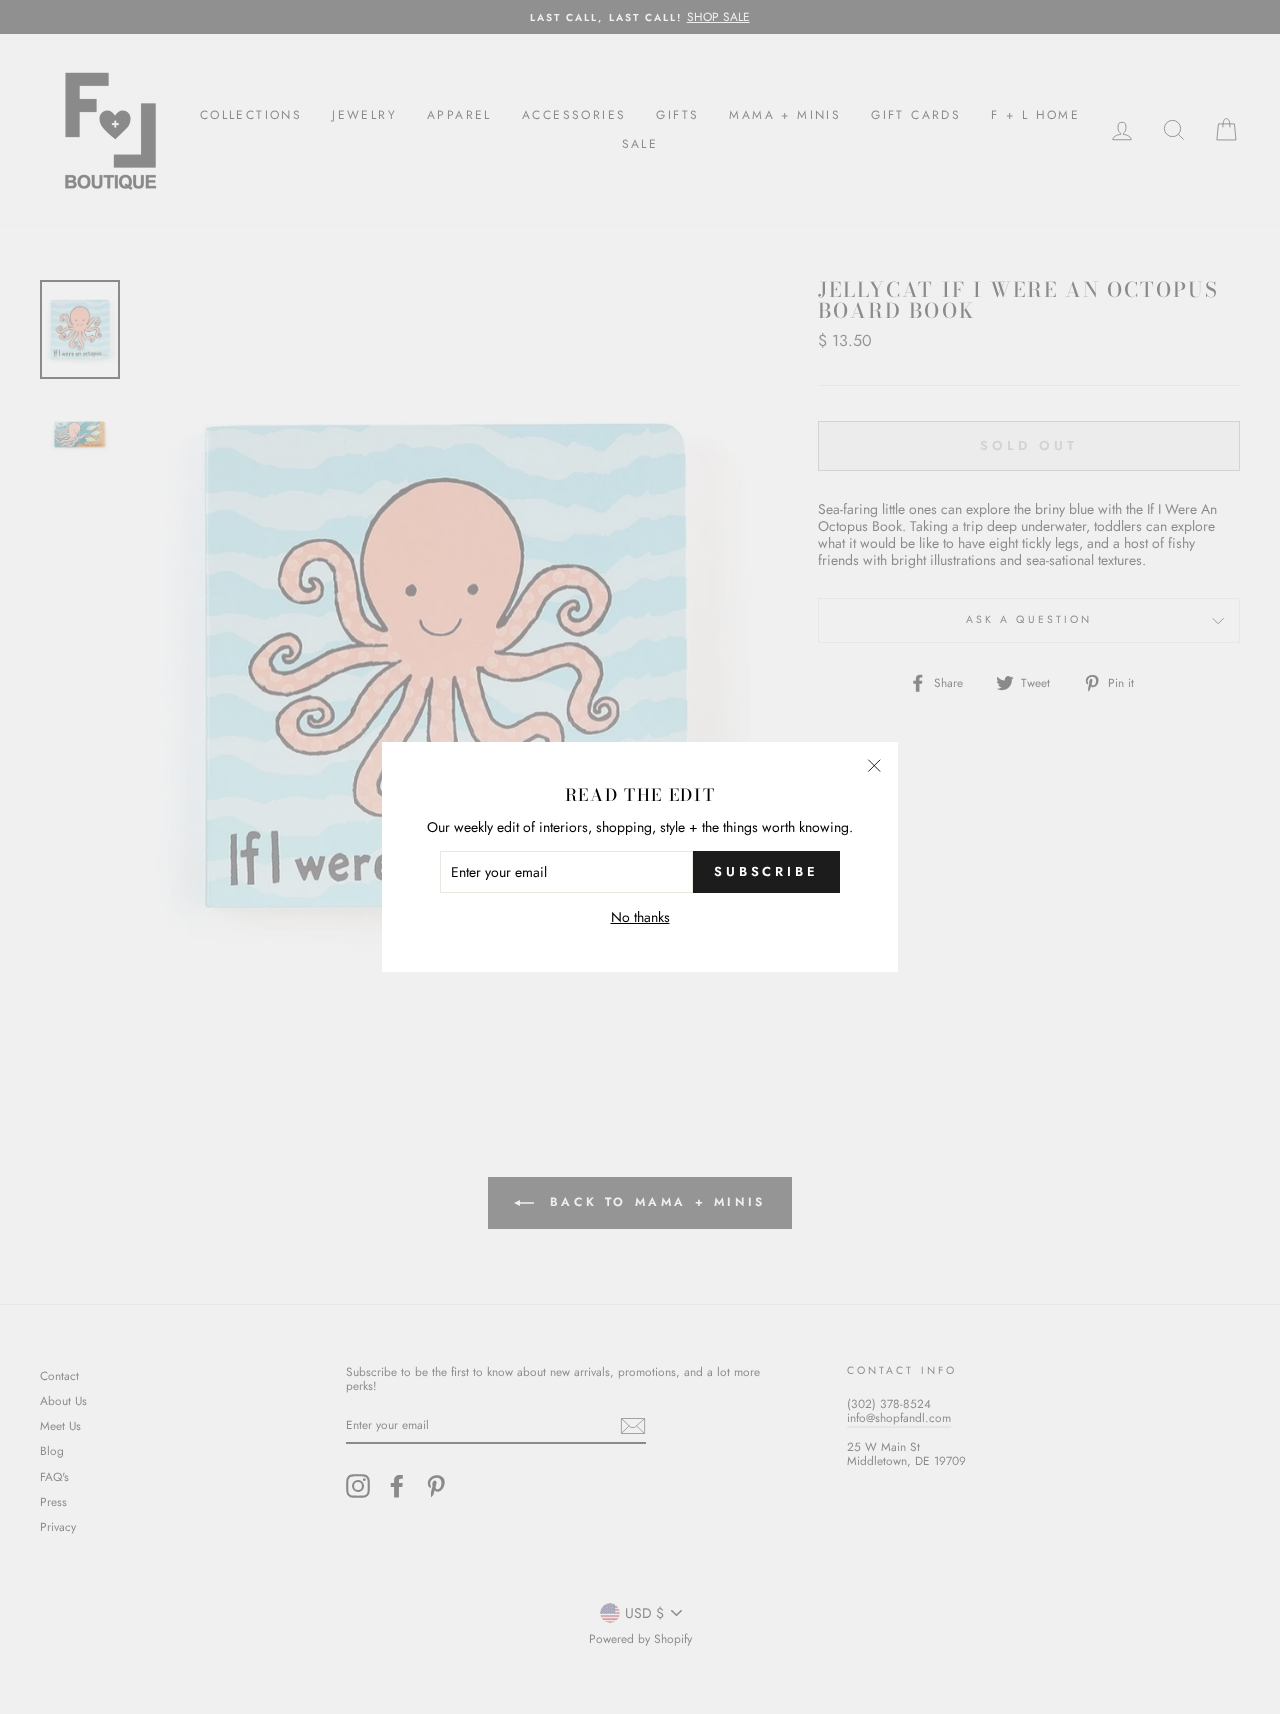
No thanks (640, 917)
